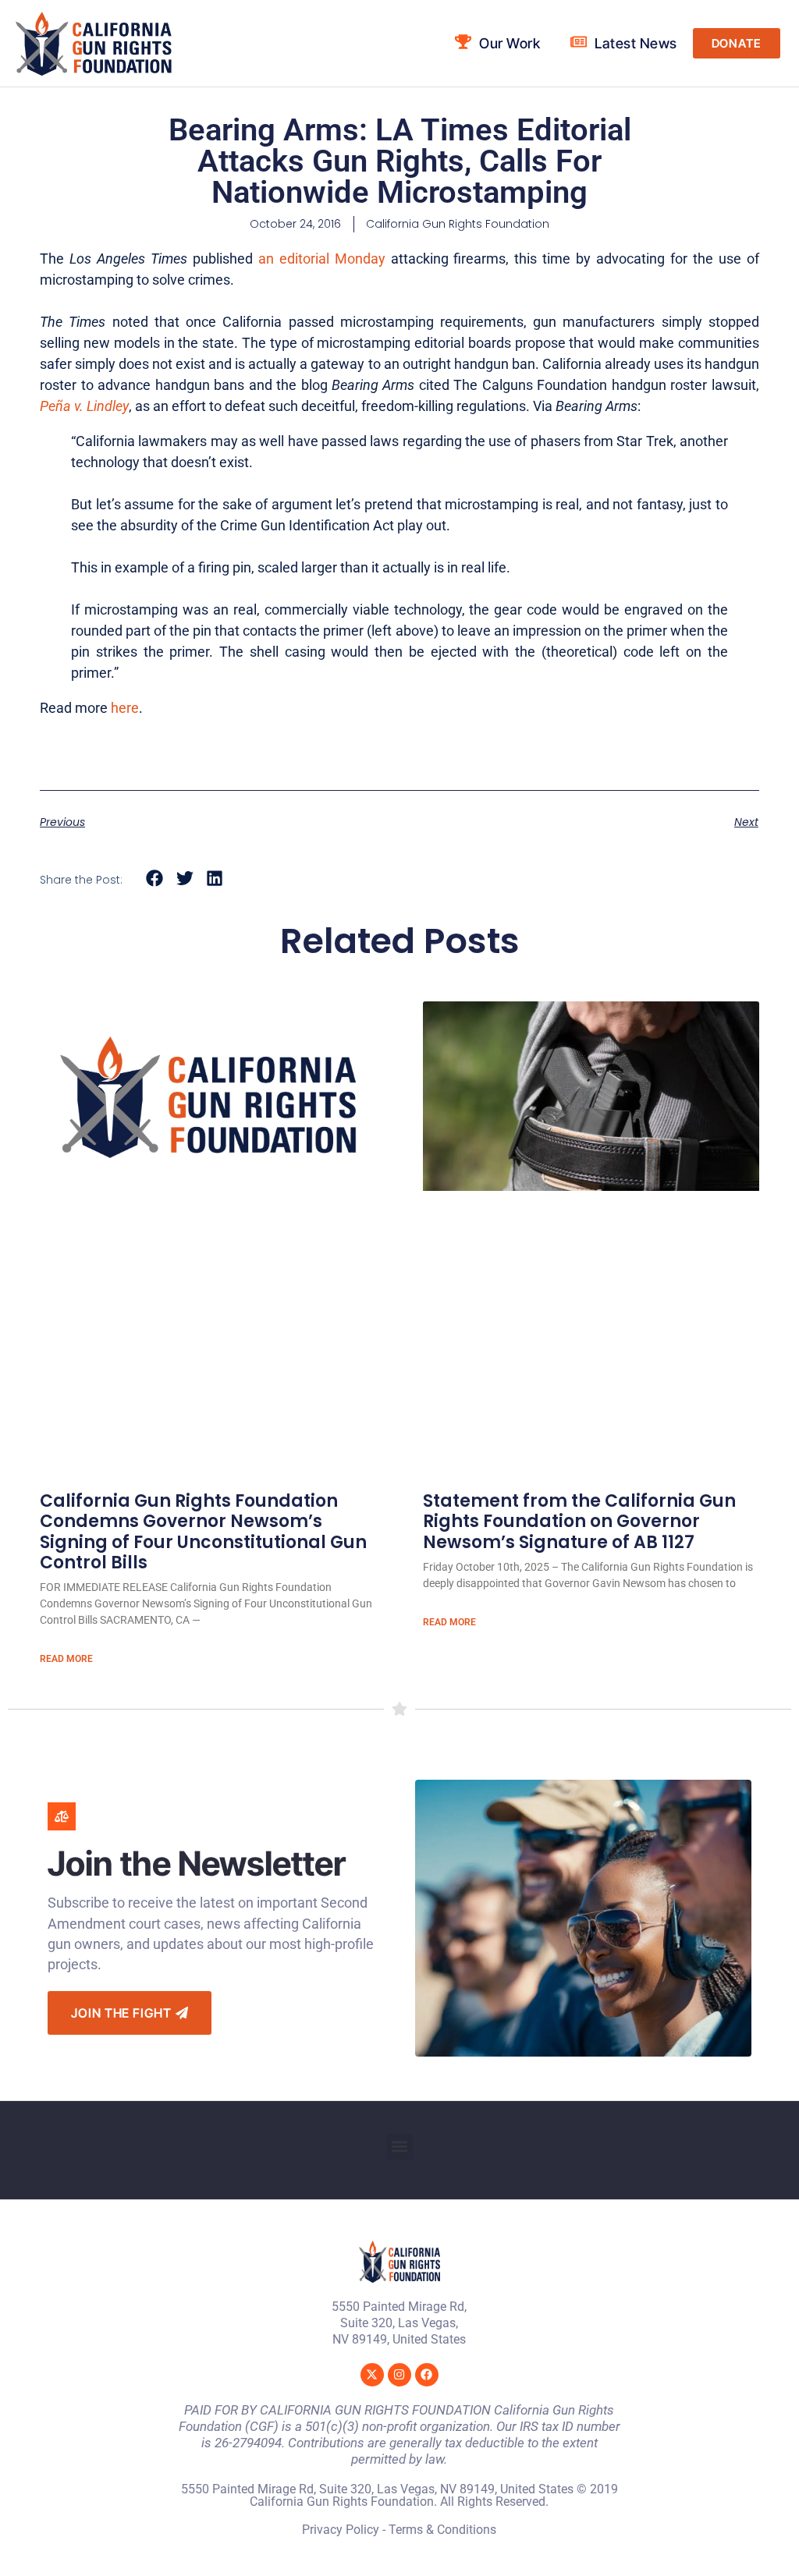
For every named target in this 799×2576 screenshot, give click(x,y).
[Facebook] (427, 2375)
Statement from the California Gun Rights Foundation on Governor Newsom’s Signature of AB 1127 (579, 1522)
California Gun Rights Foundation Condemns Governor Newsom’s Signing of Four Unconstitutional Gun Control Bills (203, 1532)
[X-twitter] (372, 2375)
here (125, 708)
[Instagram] (399, 2375)
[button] (155, 879)
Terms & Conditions (442, 2530)
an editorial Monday (322, 259)
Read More (66, 1659)
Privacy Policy (341, 2530)
